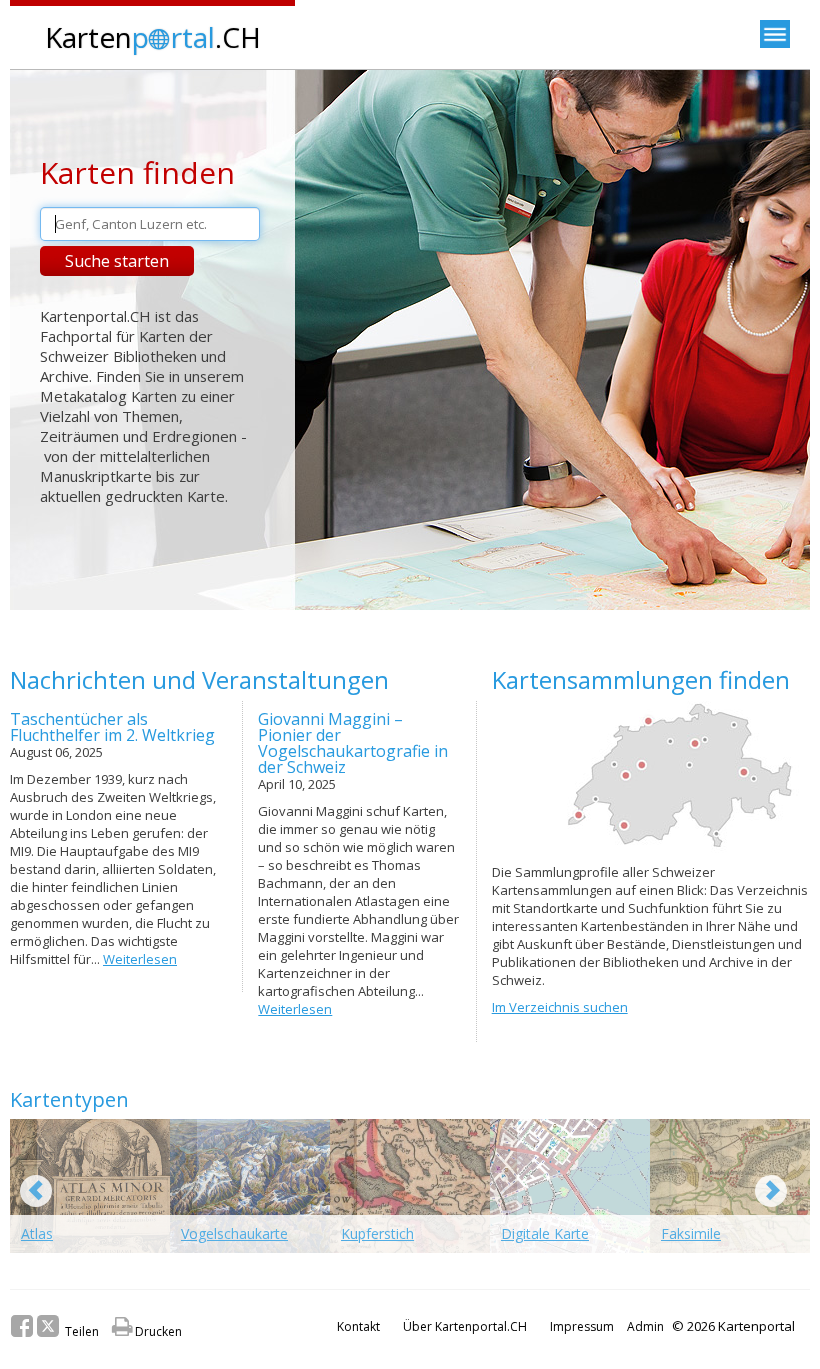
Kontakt (358, 1326)
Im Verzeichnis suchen (560, 1007)
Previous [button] (36, 1191)
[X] (48, 1326)
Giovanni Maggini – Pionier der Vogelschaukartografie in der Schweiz (353, 743)
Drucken (147, 1331)
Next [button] (771, 1191)
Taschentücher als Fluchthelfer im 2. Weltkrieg (112, 727)
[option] (90, 1193)
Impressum (582, 1326)
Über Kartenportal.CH (465, 1326)
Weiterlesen (140, 959)
